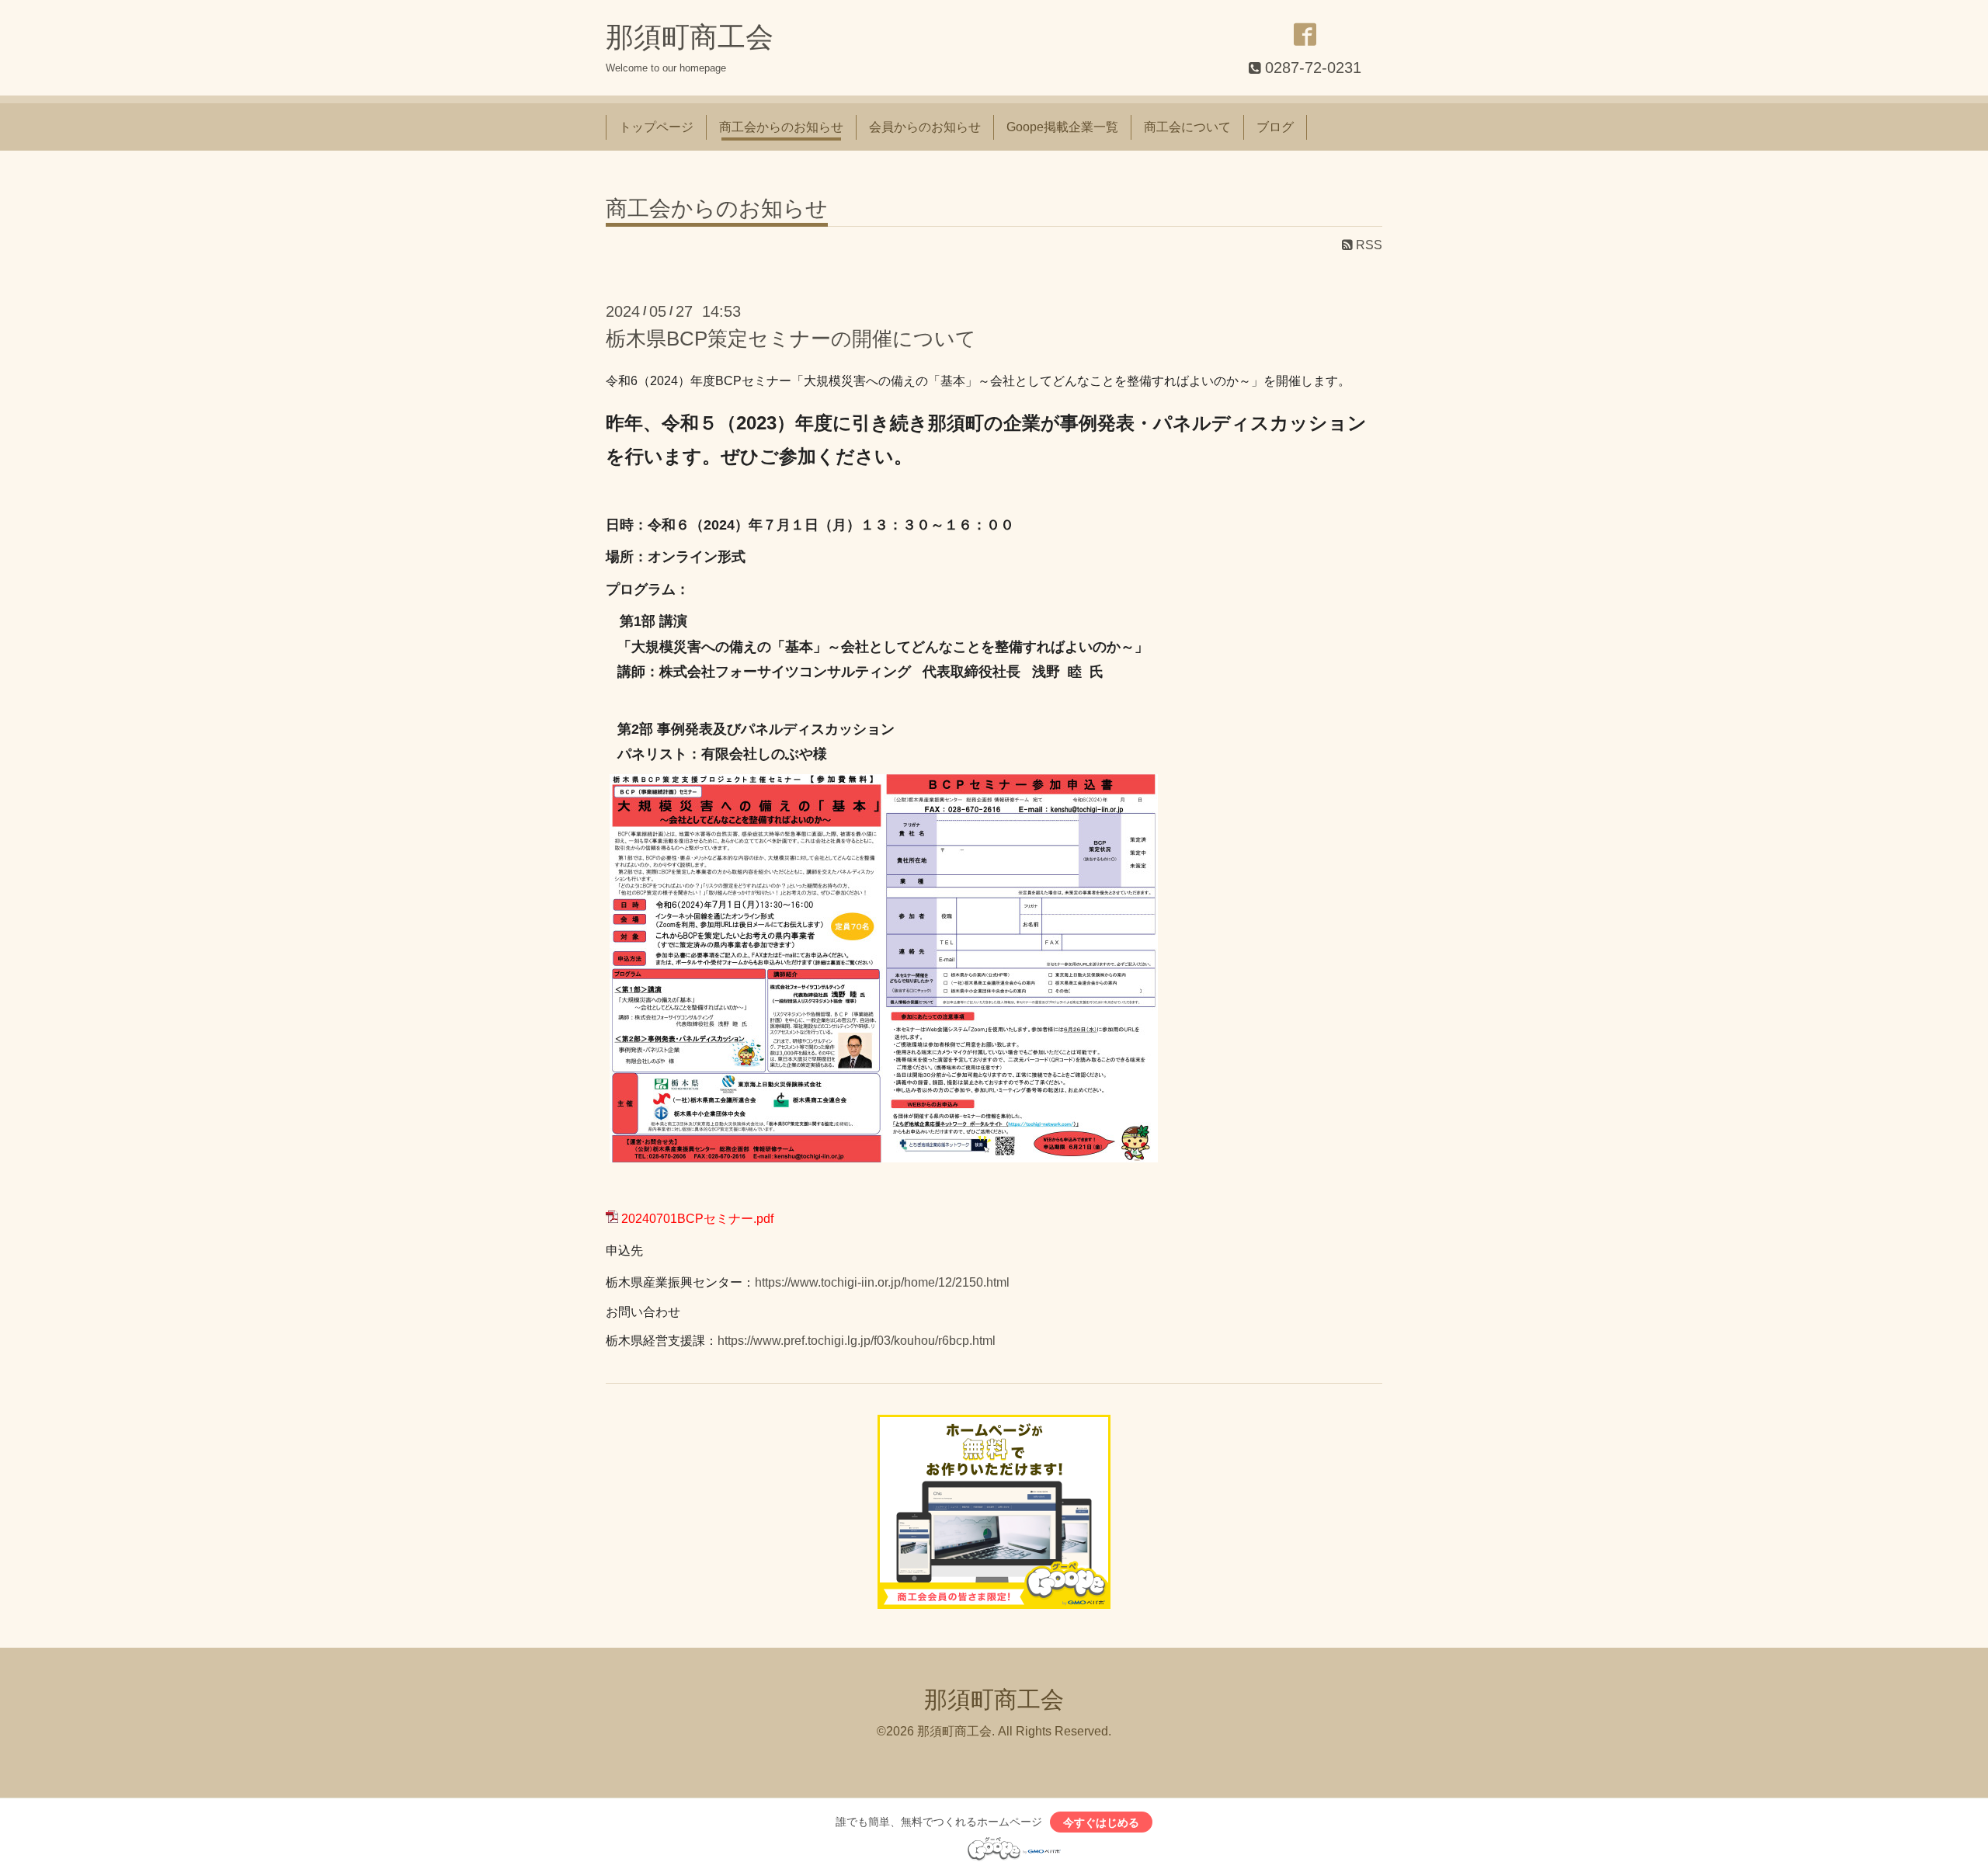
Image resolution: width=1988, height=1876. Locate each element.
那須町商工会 (690, 37)
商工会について (1187, 127)
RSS (1368, 245)
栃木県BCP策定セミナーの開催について (791, 339)
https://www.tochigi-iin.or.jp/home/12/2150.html (882, 1282)
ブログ (1275, 127)
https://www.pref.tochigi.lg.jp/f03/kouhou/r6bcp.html (857, 1341)
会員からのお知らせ (925, 127)
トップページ (656, 127)
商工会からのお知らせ (781, 127)
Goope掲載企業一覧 (1062, 127)
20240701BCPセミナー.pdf (697, 1219)
